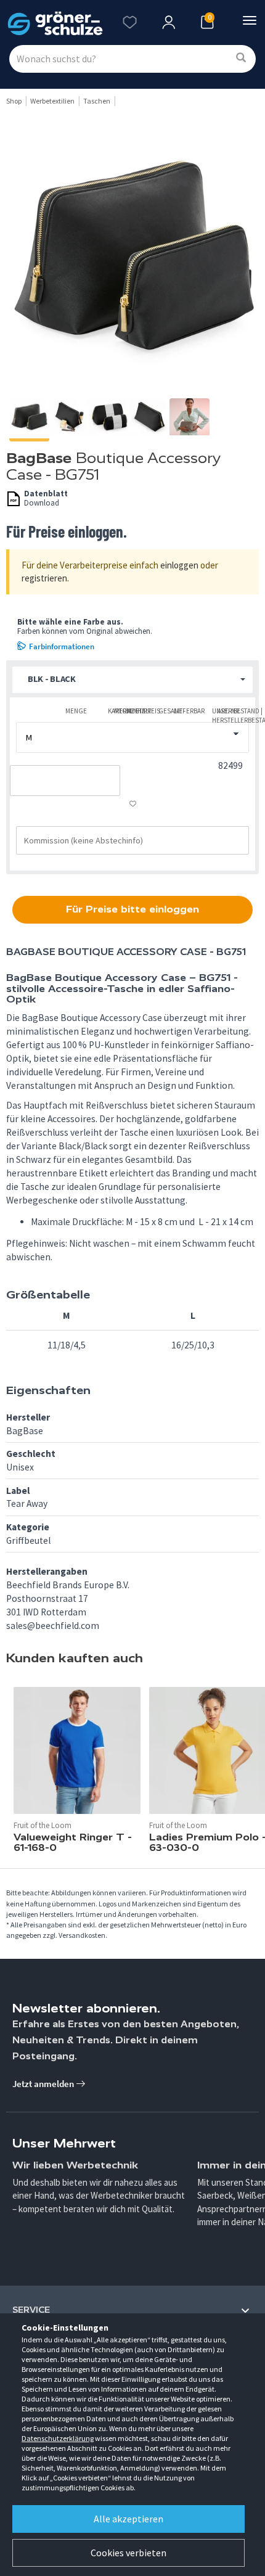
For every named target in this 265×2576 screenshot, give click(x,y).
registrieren (44, 578)
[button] (132, 680)
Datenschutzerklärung (58, 2438)
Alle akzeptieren (128, 2519)
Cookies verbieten (128, 2553)
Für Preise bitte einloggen (132, 909)
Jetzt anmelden (44, 2084)
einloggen (179, 565)
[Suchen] (241, 58)
